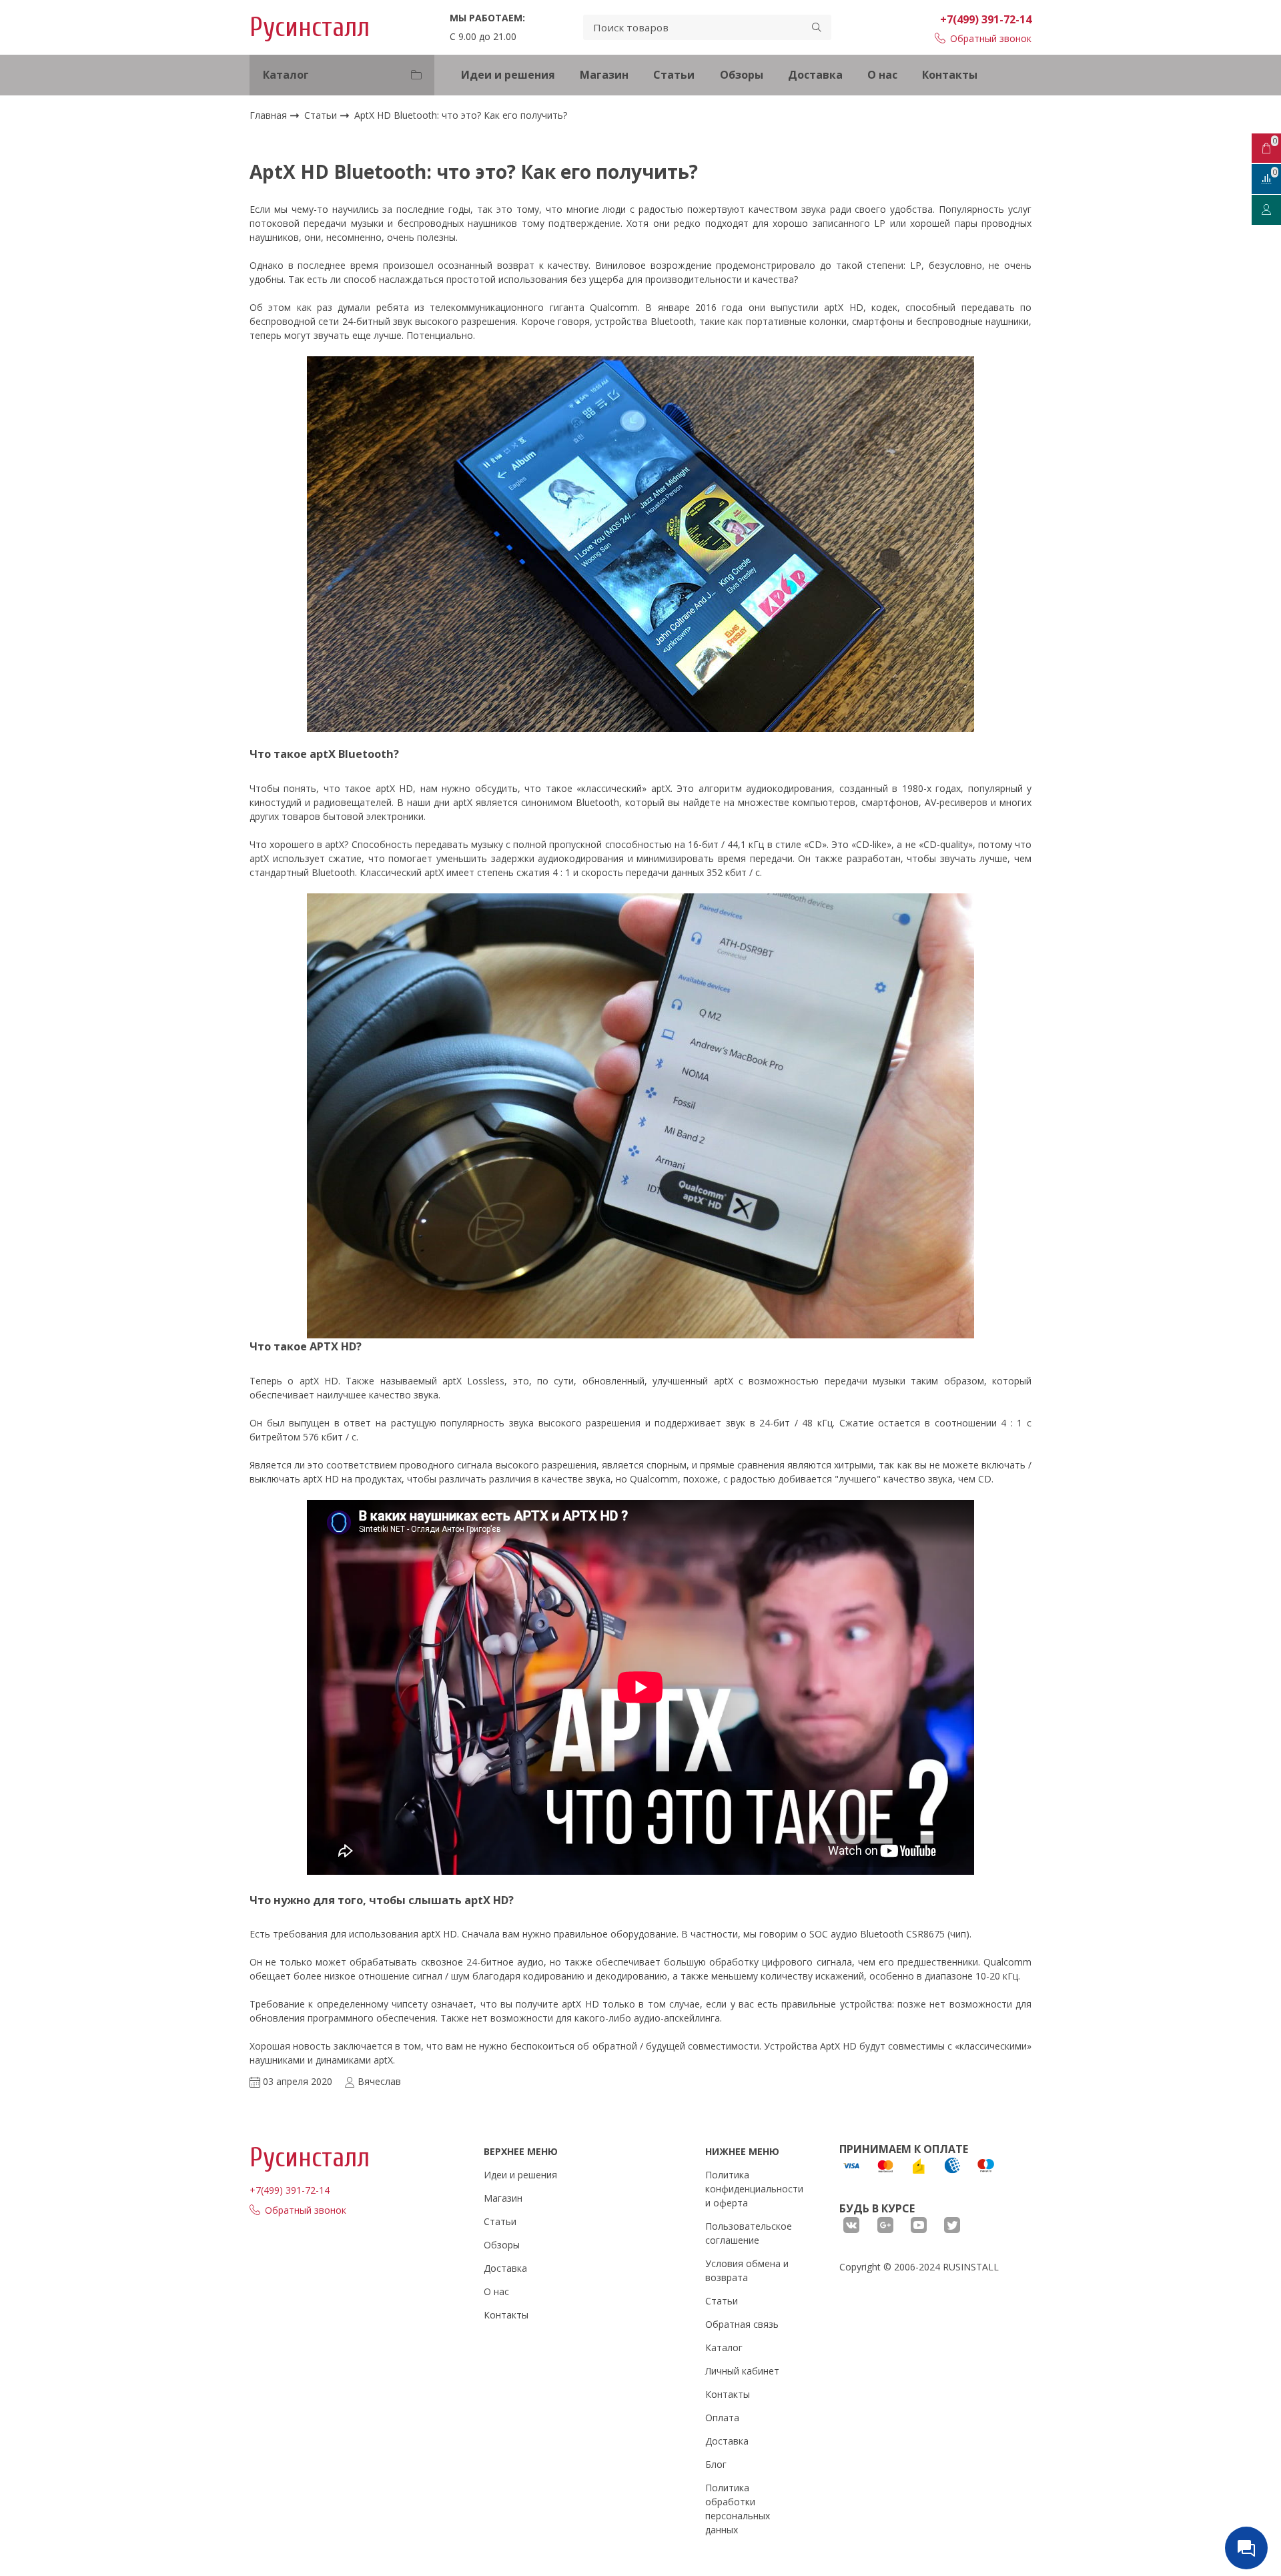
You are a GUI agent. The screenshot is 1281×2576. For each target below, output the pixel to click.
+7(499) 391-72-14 (986, 19)
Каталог (724, 2347)
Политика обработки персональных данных (738, 2509)
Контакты (950, 75)
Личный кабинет (742, 2371)
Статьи (674, 75)
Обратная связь (742, 2324)
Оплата (722, 2418)
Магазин (604, 75)
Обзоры (742, 75)
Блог (716, 2464)
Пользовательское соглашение (749, 2233)
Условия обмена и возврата (747, 2270)
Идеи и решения (508, 75)
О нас (882, 75)
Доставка (815, 75)
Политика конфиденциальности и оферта (754, 2189)
